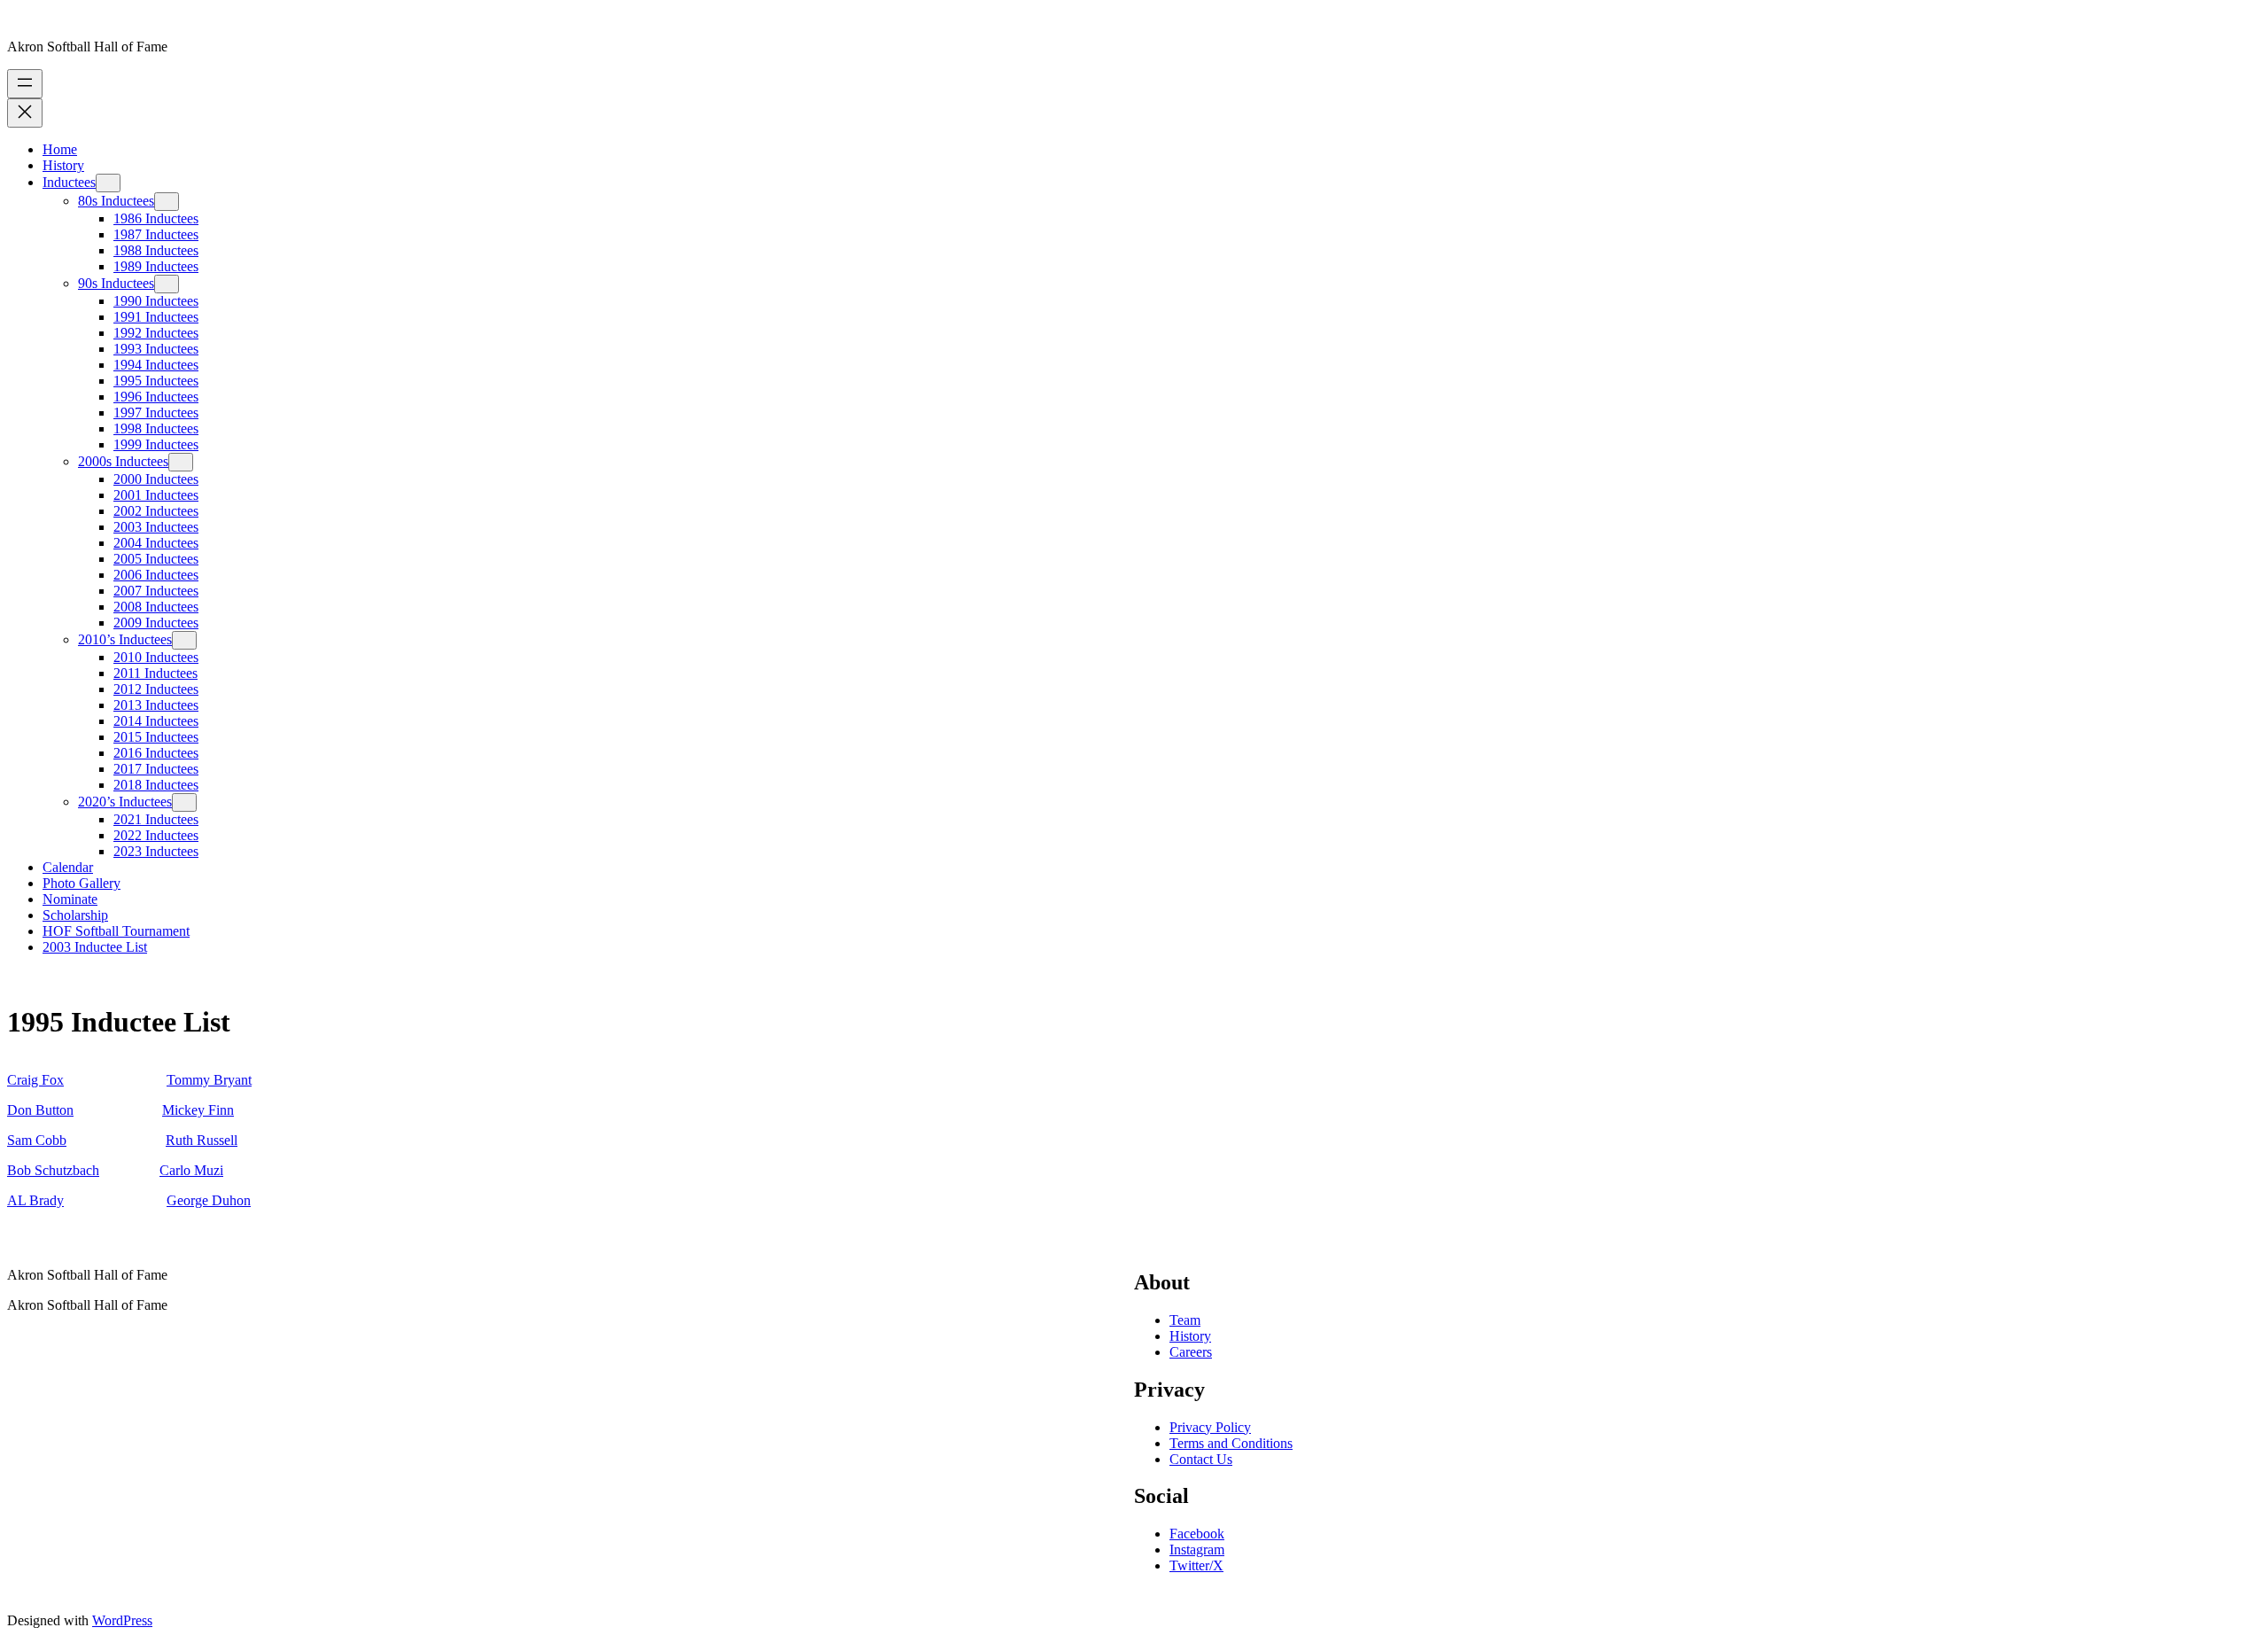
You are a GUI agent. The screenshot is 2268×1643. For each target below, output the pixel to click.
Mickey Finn (198, 1110)
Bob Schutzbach (53, 1170)
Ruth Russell (202, 1140)
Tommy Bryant (209, 1080)
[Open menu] (25, 84)
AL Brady (35, 1200)
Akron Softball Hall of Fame (87, 47)
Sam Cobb (37, 1140)
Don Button (40, 1110)
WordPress (122, 1620)
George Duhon (209, 1200)
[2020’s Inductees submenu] (184, 802)
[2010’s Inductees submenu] (184, 640)
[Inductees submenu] (108, 183)
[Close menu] (25, 113)
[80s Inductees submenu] (167, 202)
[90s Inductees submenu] (167, 284)
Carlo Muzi (191, 1170)
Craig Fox (35, 1080)
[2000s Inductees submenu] (181, 462)
